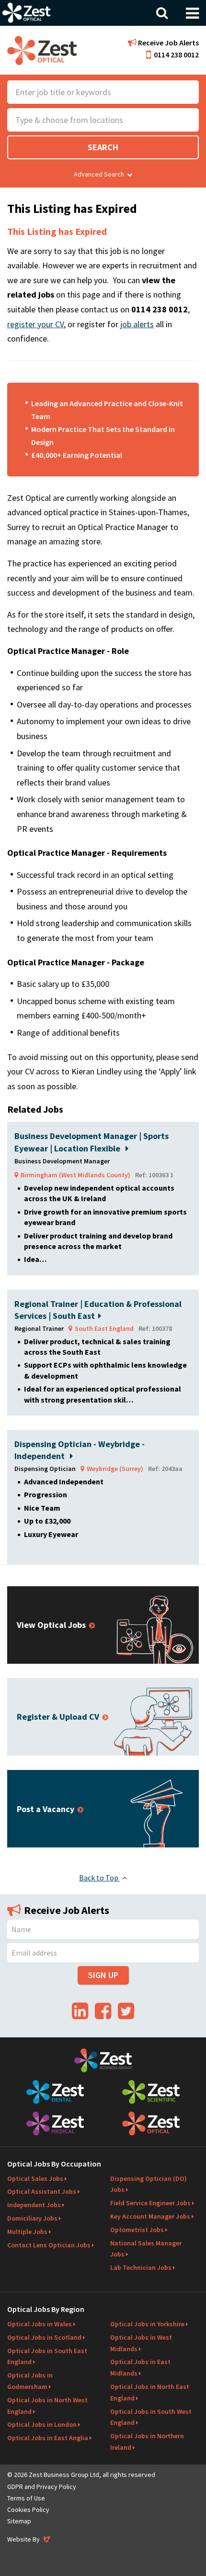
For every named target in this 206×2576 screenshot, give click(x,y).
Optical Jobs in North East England (150, 2392)
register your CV (35, 324)
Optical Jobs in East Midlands (140, 2367)
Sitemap (19, 2521)
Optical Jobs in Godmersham (30, 2381)
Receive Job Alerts (168, 43)
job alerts (137, 324)
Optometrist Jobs (137, 2230)
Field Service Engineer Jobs (150, 2203)
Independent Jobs (34, 2205)
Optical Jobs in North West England (47, 2406)
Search (103, 147)
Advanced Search (99, 174)
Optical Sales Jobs (35, 2178)
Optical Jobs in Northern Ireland (147, 2442)
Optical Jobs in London (42, 2424)
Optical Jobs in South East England (47, 2356)
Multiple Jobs (27, 2232)
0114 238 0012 (176, 55)
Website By (29, 2539)
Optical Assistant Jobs (42, 2191)
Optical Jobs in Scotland (44, 2337)
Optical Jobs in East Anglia (48, 2438)
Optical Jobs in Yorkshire (147, 2324)
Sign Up (103, 1975)
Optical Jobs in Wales (40, 2324)
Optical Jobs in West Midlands (141, 2343)
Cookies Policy (28, 2510)
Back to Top (99, 1878)
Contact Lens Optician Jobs (49, 2245)
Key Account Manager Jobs (150, 2216)
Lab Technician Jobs (141, 2267)
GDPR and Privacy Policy (42, 2487)
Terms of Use (26, 2498)
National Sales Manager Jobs (146, 2249)
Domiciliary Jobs (32, 2218)
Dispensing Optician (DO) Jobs (149, 2184)
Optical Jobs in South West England (151, 2417)
